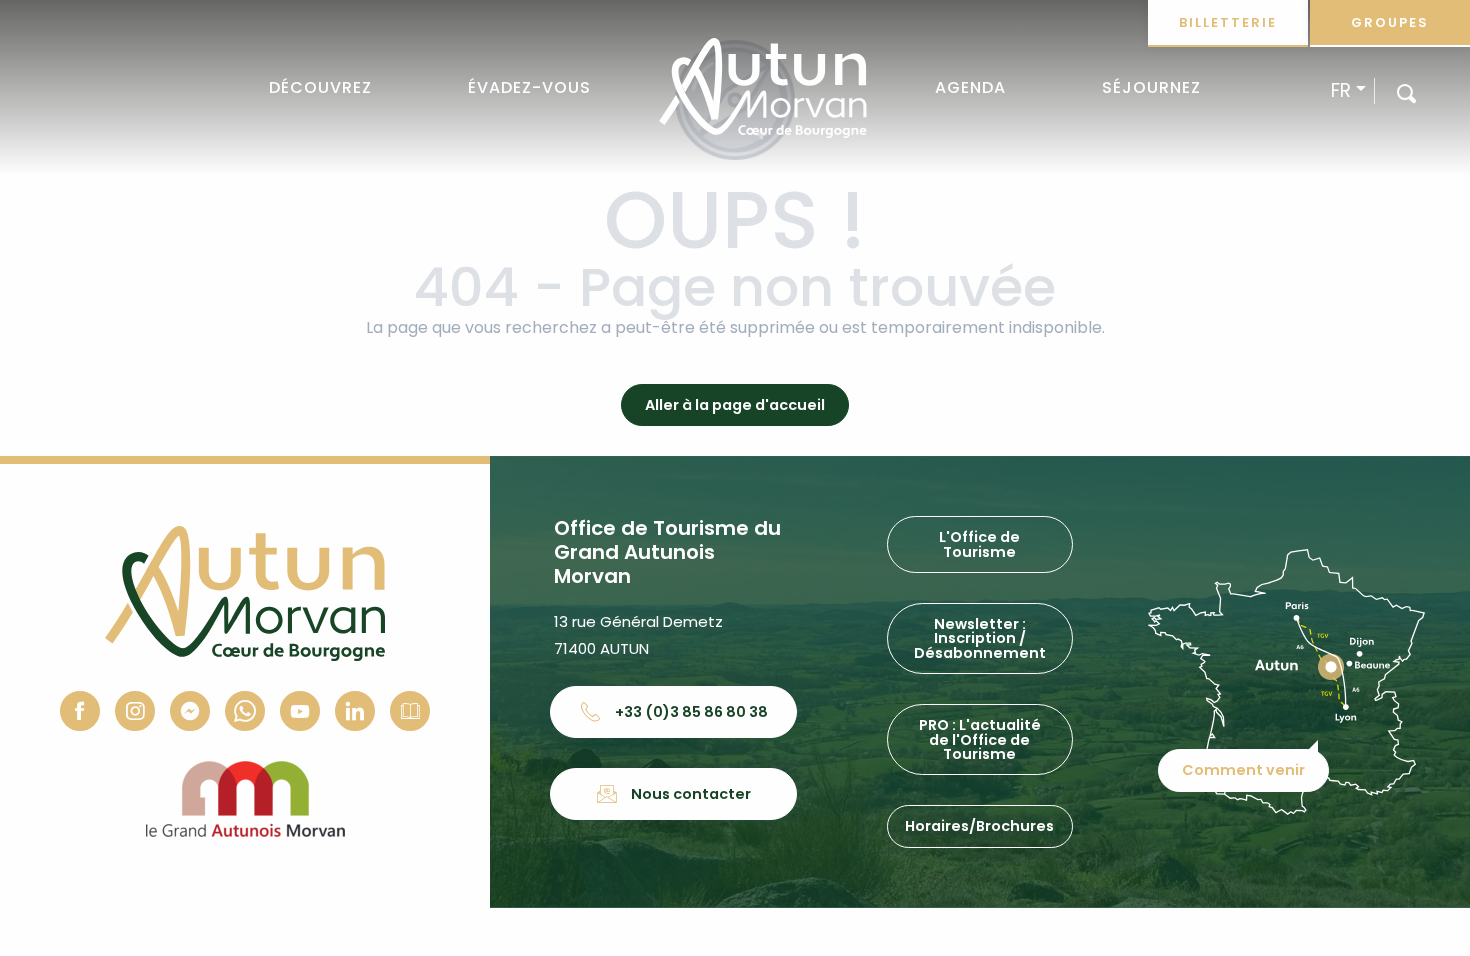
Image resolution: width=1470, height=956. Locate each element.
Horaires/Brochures (979, 826)
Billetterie (1228, 22)
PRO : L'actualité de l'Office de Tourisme (980, 739)
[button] (1406, 92)
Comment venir (1243, 770)
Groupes (1390, 22)
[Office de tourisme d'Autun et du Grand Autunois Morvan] (762, 88)
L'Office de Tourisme (979, 544)
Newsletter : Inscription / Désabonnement (980, 638)
